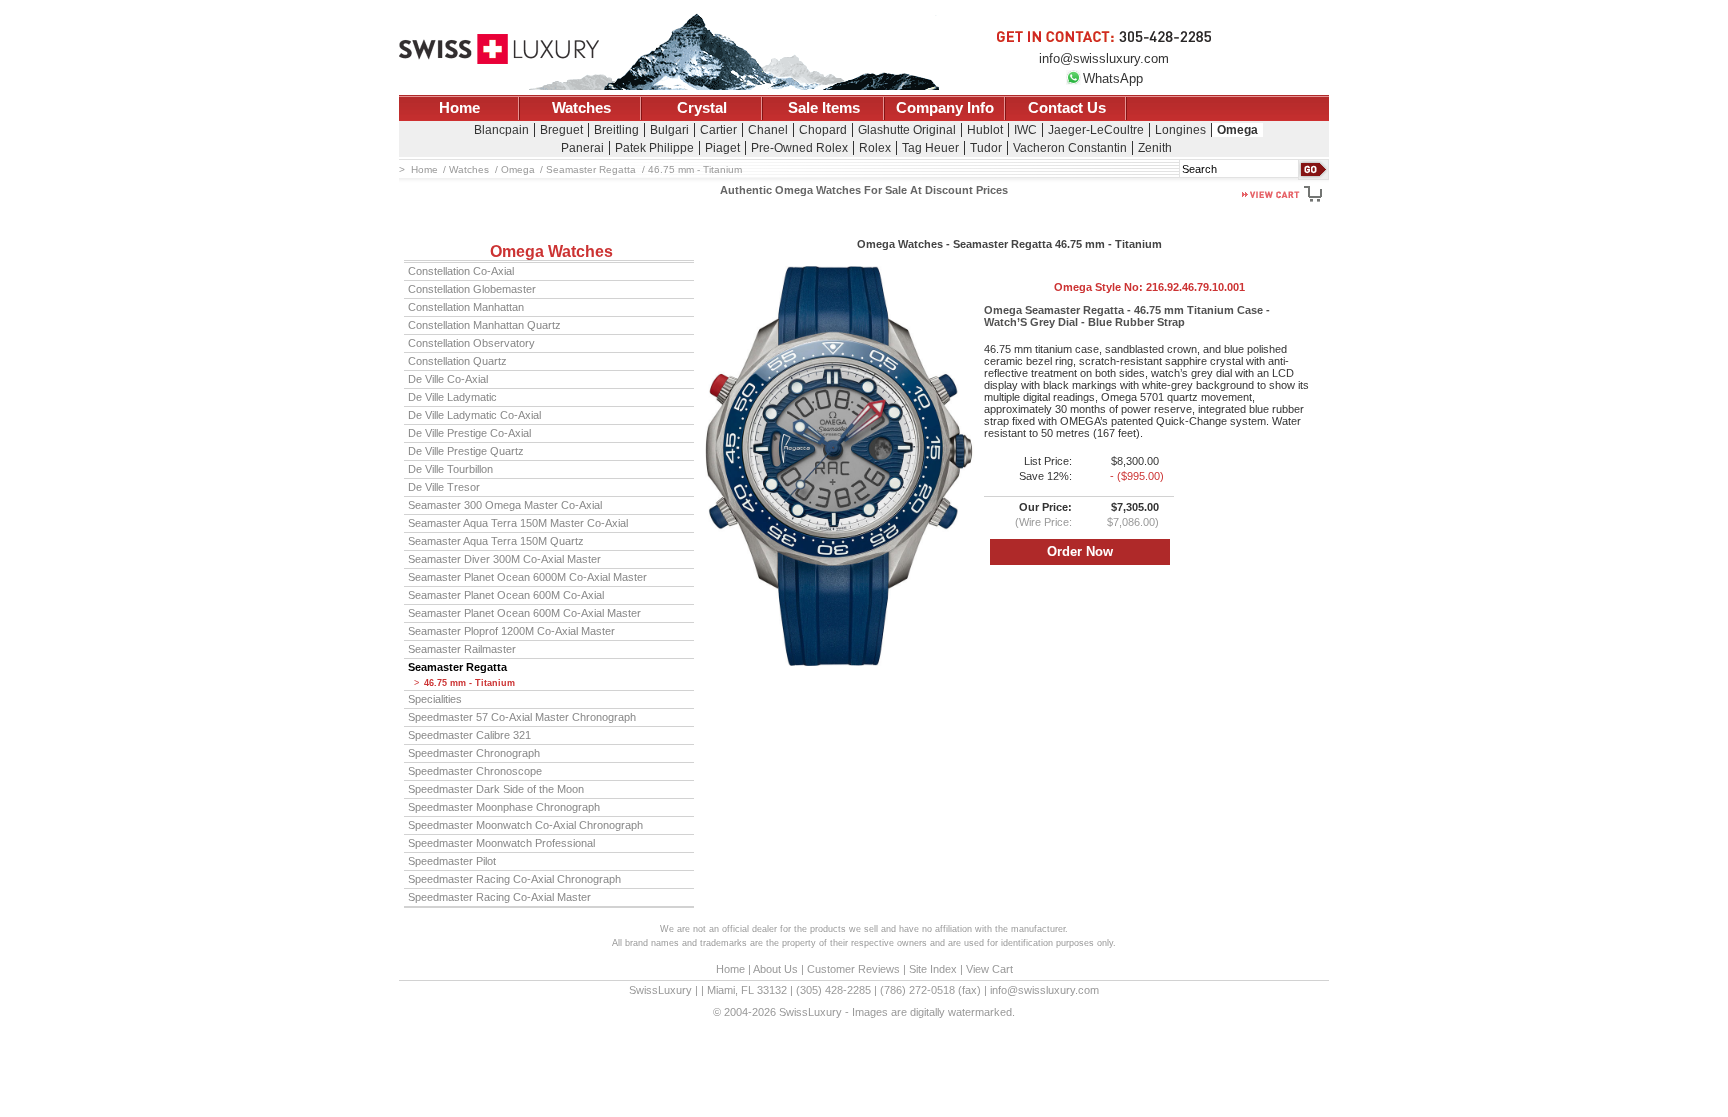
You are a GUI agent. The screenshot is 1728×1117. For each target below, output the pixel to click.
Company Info (945, 108)
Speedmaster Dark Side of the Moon (496, 789)
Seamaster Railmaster (462, 649)
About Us (775, 969)
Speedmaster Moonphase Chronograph (504, 807)
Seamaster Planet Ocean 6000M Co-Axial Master (527, 577)
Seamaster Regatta (457, 667)
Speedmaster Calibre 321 (469, 735)
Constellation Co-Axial (461, 271)
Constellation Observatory (471, 343)
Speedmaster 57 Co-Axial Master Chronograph (522, 717)
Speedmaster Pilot (452, 861)
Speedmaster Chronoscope (475, 771)
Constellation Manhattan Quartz (484, 325)
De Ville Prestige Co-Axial (469, 433)
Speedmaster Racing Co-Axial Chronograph (514, 879)
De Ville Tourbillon (450, 469)
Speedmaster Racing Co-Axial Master (499, 897)
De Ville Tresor (444, 487)
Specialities (435, 699)
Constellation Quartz (457, 361)
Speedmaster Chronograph (474, 753)
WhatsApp (1113, 78)
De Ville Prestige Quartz (466, 451)
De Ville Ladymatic (452, 397)
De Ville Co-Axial (448, 379)
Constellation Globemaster (472, 289)
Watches (581, 108)
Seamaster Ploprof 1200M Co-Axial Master (511, 631)
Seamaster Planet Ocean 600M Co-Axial (506, 595)
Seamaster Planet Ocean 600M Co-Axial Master (524, 613)
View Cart (989, 969)
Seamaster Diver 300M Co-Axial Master (504, 559)
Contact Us (1067, 108)
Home (459, 108)
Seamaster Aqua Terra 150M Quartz (496, 541)
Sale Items (824, 108)
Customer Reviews (853, 969)
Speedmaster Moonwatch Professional (501, 843)
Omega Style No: (1149, 287)
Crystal (702, 108)
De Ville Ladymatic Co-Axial (474, 415)
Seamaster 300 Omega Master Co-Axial (505, 505)
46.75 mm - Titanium (469, 683)
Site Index (933, 969)
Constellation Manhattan (466, 307)
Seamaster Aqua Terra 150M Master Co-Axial (518, 523)
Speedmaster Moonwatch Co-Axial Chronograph (525, 825)
